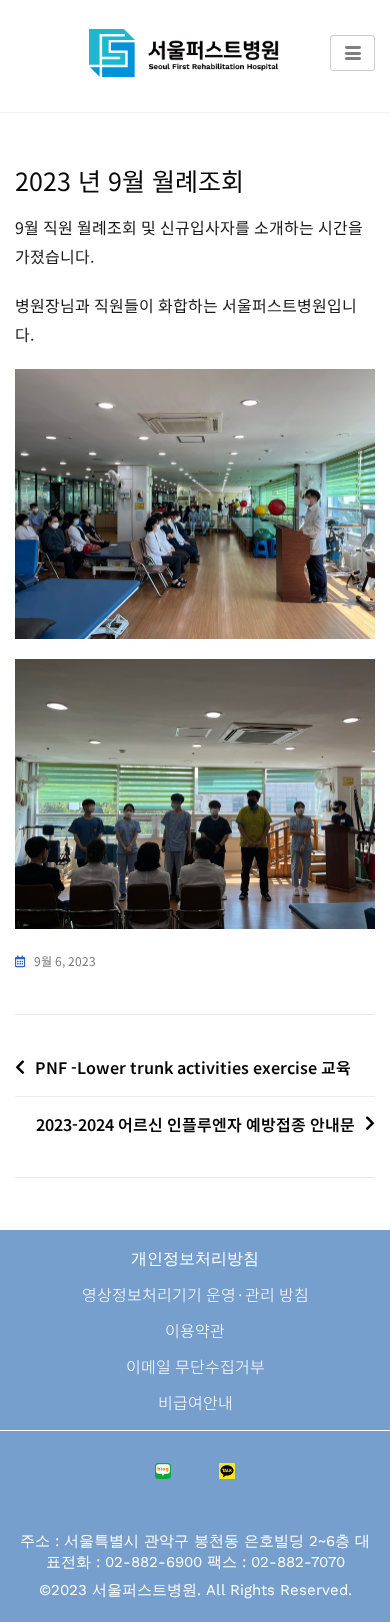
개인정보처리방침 (195, 1258)
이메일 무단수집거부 (195, 1366)
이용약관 (195, 1330)
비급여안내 (195, 1402)
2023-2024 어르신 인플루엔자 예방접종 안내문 (195, 1124)
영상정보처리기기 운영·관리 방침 (195, 1294)
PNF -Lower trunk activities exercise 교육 (193, 1067)
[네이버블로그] (163, 1476)
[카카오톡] (227, 1476)
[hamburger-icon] (352, 53)
